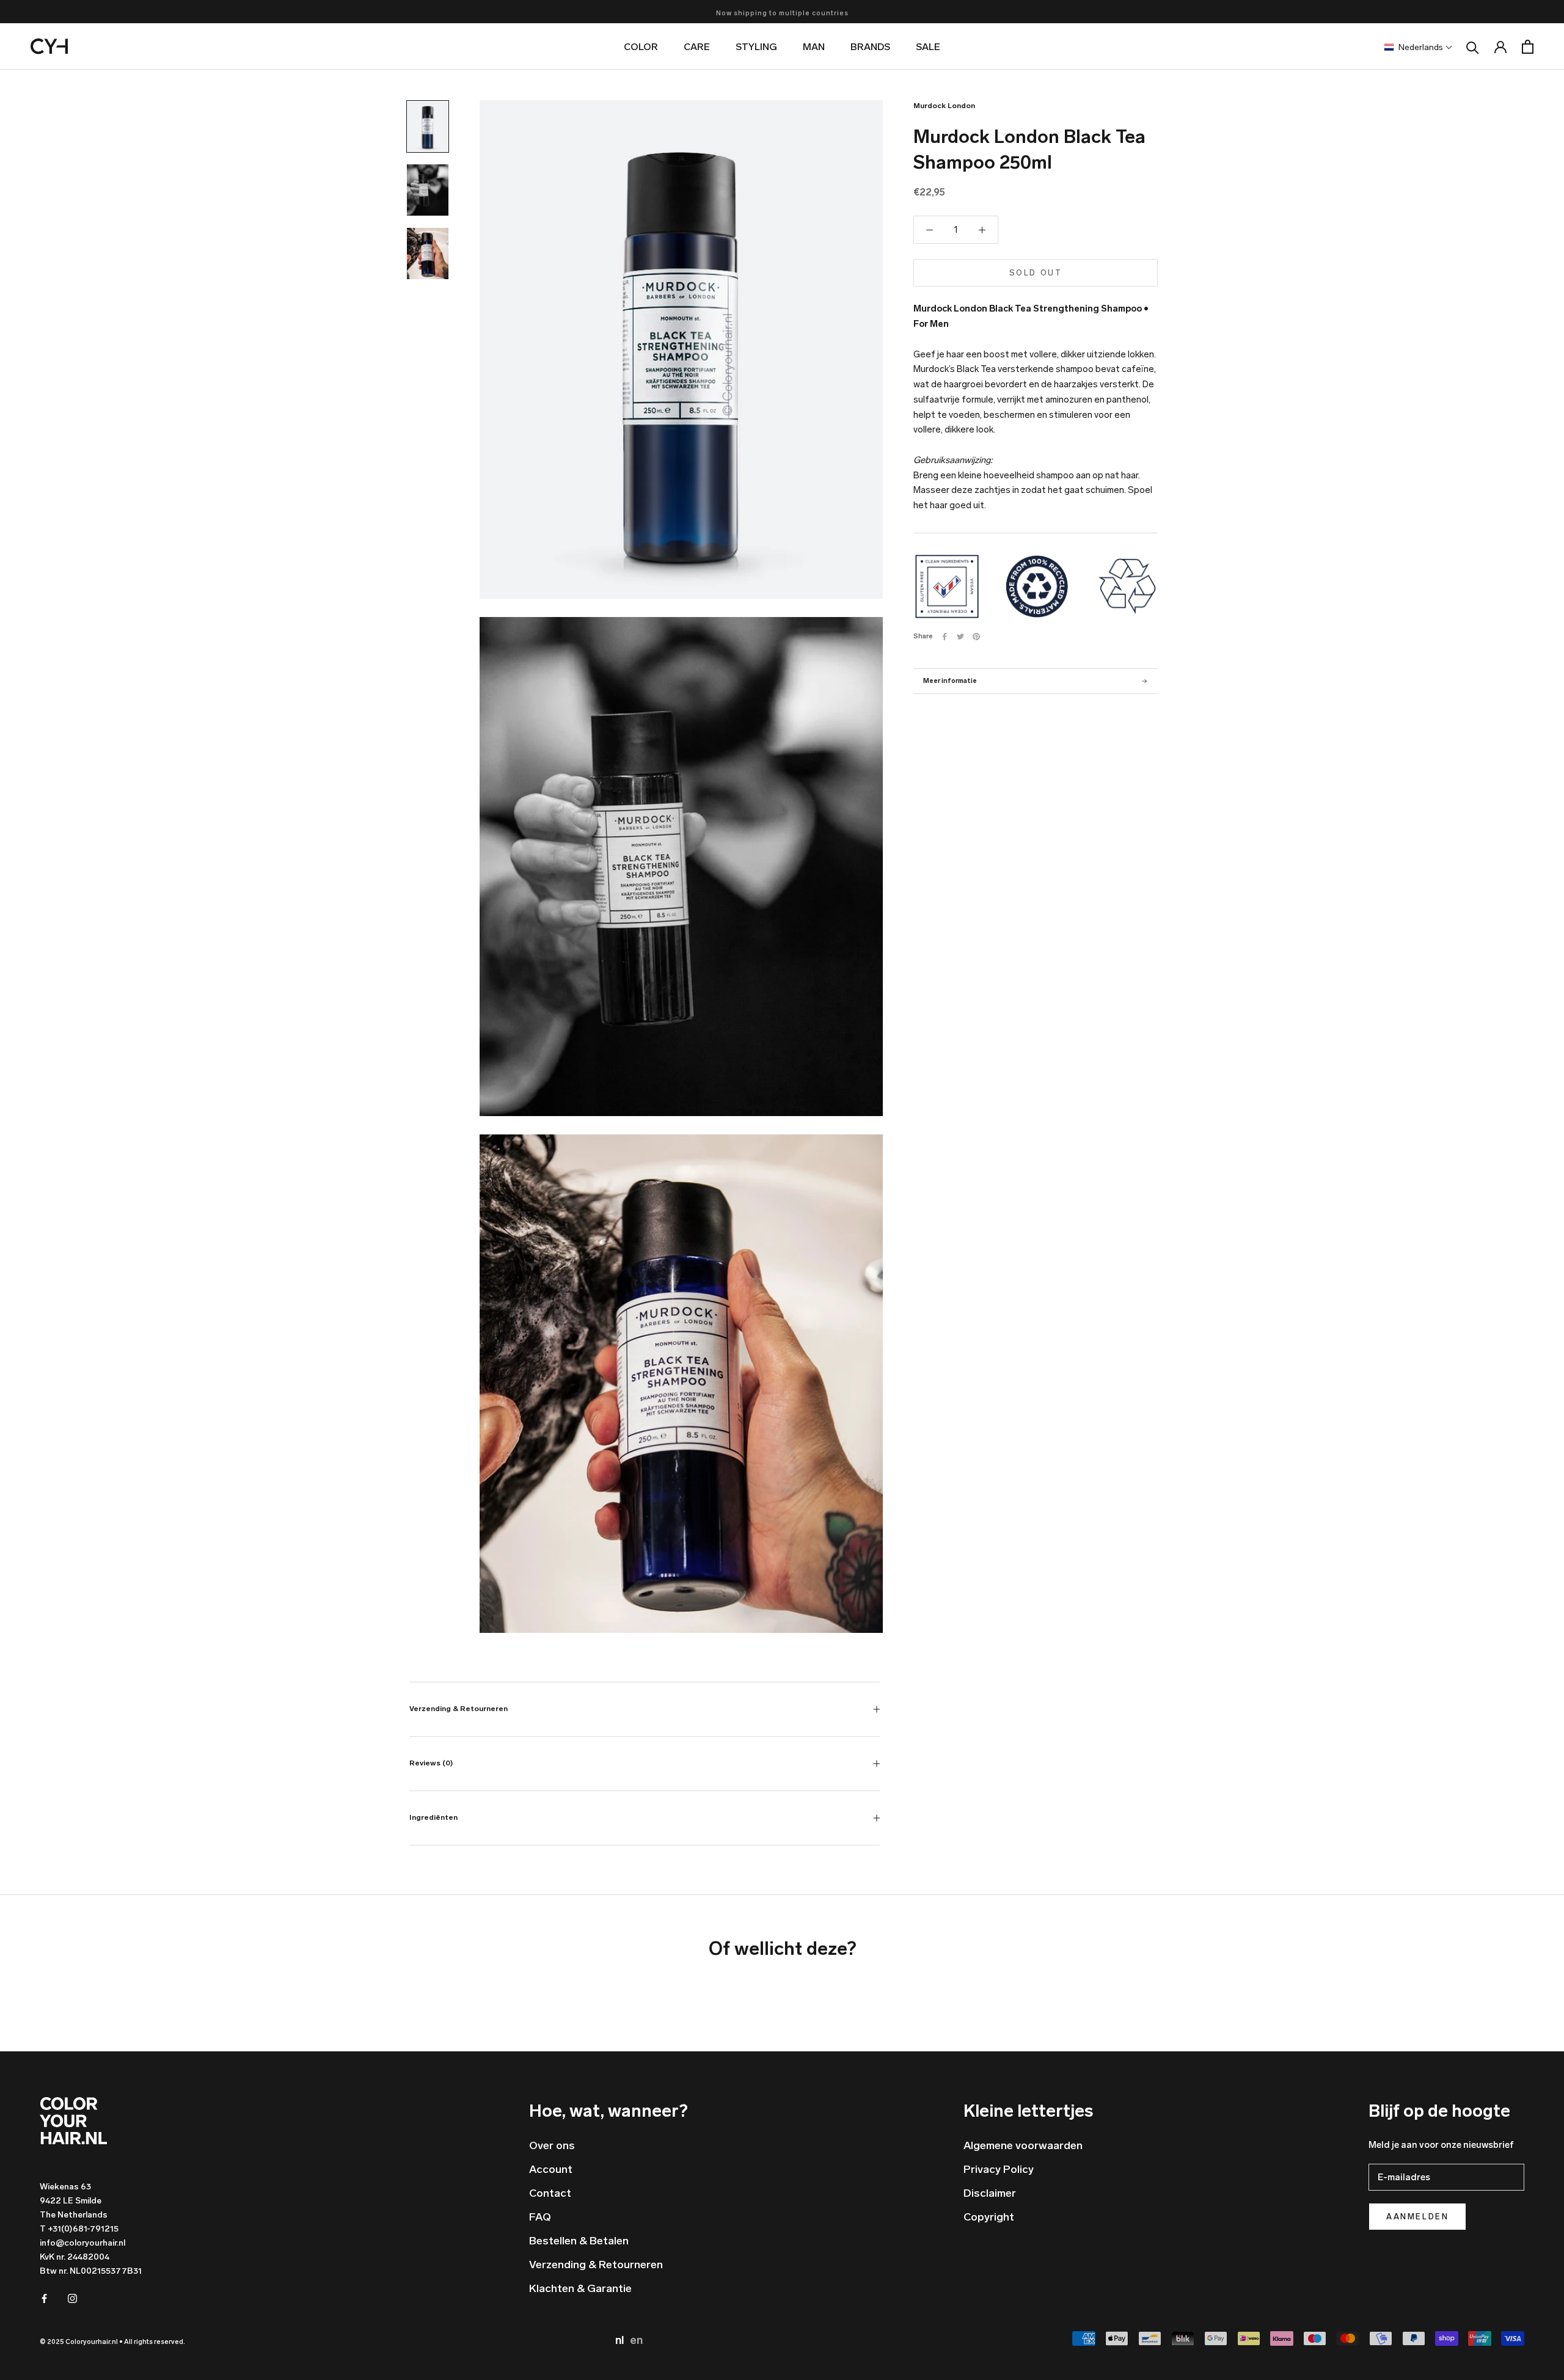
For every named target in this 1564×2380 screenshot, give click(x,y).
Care (697, 47)
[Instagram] (72, 2298)
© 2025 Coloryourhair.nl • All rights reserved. (112, 2342)
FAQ (540, 2217)
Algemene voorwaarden (1023, 2145)
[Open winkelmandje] (1528, 47)
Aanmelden (1417, 2217)
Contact (550, 2193)
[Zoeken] (1473, 47)
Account (551, 2169)
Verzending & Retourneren (459, 1709)
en (636, 2340)
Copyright (989, 2217)
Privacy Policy (999, 2169)
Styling (756, 47)
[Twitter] (960, 637)
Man (814, 47)
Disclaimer (990, 2193)
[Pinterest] (976, 637)
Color (641, 47)
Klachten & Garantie (580, 2288)
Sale (928, 47)
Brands (870, 47)
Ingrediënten (433, 1817)
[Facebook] (945, 637)
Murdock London (944, 106)
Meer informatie (950, 681)
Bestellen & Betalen (579, 2241)
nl (621, 2340)
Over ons (552, 2145)
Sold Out (1036, 273)
